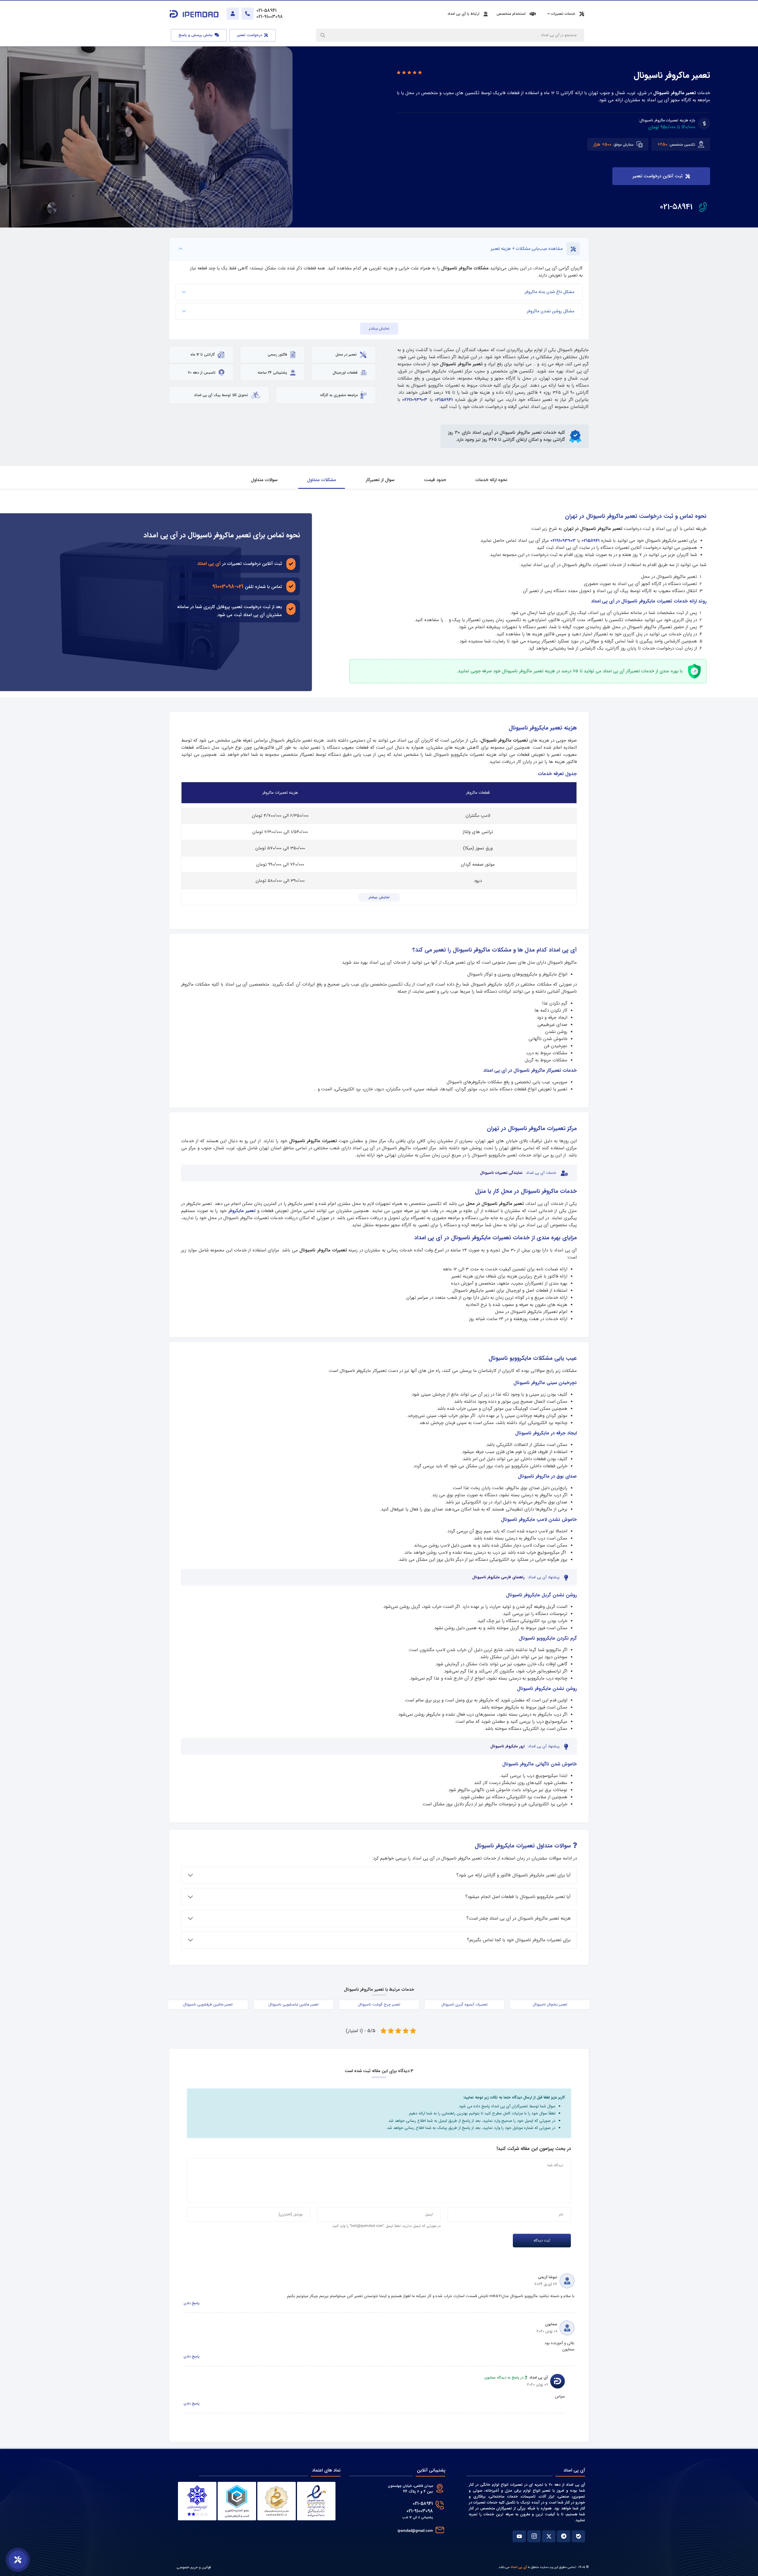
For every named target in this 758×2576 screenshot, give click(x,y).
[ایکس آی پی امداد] (549, 2536)
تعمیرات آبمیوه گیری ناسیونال (464, 2005)
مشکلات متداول (322, 480)
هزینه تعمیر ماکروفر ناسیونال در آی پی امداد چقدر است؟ (518, 1918)
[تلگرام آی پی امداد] (564, 2536)
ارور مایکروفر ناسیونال (508, 1746)
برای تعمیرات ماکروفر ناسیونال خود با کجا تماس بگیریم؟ (519, 1940)
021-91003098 (228, 586)
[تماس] (248, 14)
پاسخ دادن (192, 2303)
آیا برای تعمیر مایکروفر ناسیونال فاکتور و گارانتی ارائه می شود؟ (513, 1875)
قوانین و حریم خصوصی (194, 2567)
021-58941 (676, 207)
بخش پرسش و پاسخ (196, 35)
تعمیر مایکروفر (242, 1211)
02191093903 (415, 400)
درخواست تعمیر (250, 35)
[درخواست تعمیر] (18, 2560)
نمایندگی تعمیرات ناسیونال (501, 1173)
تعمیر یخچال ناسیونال (550, 2005)
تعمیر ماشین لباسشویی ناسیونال (293, 2005)
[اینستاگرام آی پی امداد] (534, 2536)
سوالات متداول (264, 480)
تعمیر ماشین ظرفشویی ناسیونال (208, 2005)
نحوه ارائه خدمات (491, 480)
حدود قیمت (435, 480)
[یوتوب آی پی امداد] (519, 2536)
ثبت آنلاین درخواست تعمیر (657, 176)
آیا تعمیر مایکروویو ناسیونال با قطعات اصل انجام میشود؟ (518, 1897)
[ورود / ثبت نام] (233, 14)
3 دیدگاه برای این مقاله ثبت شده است (379, 2071)
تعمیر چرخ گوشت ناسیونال (379, 2005)
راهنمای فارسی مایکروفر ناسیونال (498, 1577)
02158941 (444, 400)
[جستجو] (323, 35)
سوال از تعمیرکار (380, 480)
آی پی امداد (209, 564)
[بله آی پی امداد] (578, 2536)
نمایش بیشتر (379, 329)
